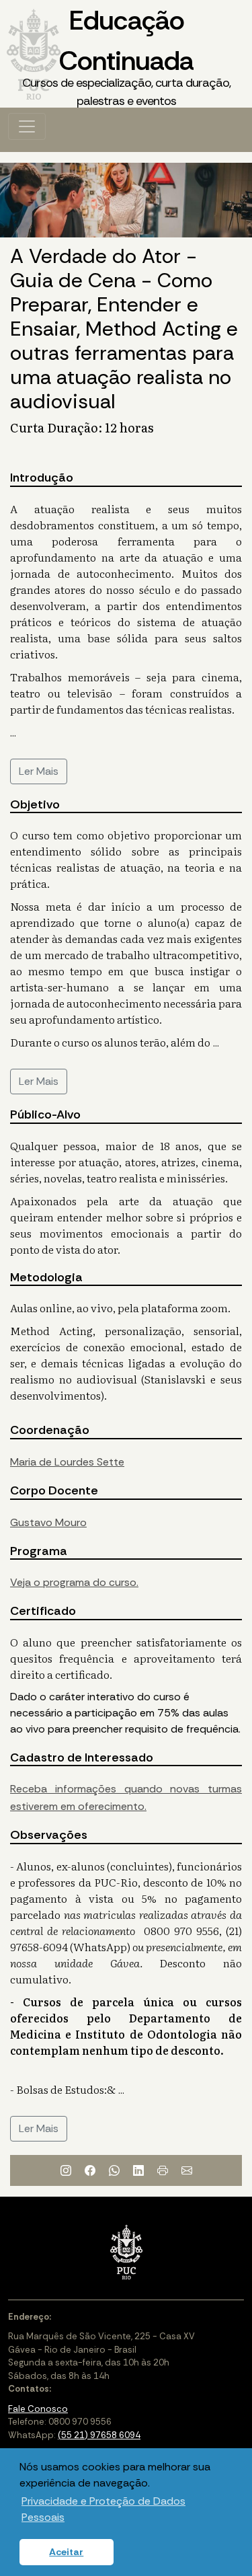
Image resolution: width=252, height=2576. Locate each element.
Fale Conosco (38, 2409)
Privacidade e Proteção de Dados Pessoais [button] (103, 2509)
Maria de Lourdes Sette (67, 1462)
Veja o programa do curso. (74, 1582)
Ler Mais (39, 771)
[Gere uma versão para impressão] (163, 2170)
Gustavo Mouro (48, 1522)
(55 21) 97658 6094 (99, 2435)
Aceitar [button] (66, 2552)
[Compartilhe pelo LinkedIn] (138, 2170)
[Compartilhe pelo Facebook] (90, 2170)
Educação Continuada (126, 56)
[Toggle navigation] (27, 126)
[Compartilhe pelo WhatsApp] (114, 2170)
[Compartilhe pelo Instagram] (66, 2170)
